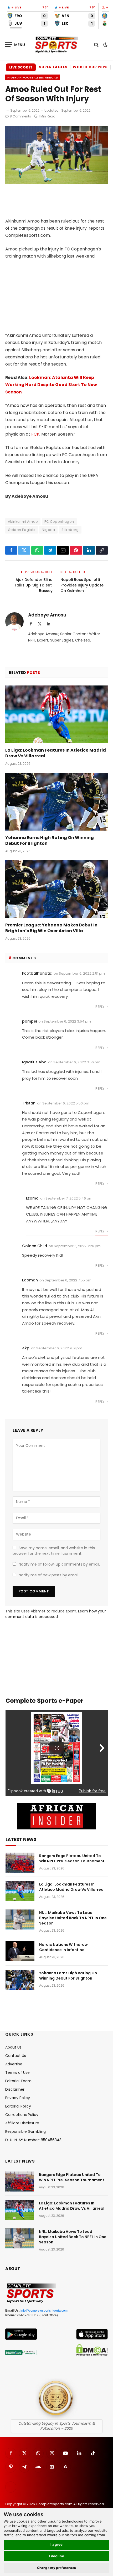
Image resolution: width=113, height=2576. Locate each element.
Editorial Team (18, 2081)
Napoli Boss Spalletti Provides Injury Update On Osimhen (82, 585)
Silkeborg (70, 530)
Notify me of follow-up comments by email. (59, 1564)
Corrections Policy (22, 2115)
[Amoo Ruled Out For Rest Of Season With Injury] (56, 182)
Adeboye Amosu (47, 615)
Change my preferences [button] (57, 2568)
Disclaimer (15, 2089)
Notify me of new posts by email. (49, 1575)
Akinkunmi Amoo (23, 522)
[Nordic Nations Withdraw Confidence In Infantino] (20, 1951)
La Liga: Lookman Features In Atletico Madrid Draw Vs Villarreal (56, 753)
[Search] (96, 45)
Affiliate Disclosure (22, 2123)
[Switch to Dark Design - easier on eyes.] (105, 45)
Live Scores (21, 67)
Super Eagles (53, 67)
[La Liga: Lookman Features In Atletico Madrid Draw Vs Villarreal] (56, 714)
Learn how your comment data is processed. (56, 1614)
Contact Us (16, 2056)
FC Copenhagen (59, 522)
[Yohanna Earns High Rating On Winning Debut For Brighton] (56, 802)
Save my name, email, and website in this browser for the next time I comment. (54, 1551)
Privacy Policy (18, 2098)
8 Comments (20, 116)
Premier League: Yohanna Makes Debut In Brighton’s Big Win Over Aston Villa (51, 928)
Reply (100, 1007)
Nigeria (48, 530)
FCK (35, 434)
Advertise (14, 2064)
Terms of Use (17, 2072)
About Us (13, 2047)
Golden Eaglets (22, 530)
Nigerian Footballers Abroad (33, 77)
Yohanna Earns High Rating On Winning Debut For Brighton (50, 840)
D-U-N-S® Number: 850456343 (33, 2140)
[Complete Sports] (56, 45)
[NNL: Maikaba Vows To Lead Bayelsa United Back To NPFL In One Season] (20, 1919)
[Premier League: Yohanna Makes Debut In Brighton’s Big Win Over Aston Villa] (56, 889)
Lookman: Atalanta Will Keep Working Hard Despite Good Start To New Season (51, 385)
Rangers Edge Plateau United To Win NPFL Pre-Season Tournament (72, 1858)
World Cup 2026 (90, 67)
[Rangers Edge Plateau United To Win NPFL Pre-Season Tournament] (20, 1863)
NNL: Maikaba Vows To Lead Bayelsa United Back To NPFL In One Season (73, 1918)
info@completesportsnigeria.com (44, 2311)
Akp (26, 1348)
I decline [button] (57, 2556)
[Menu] (15, 45)
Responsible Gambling (25, 2131)
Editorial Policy (18, 2106)
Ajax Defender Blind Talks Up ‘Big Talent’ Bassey (33, 585)
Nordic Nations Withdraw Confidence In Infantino (63, 1947)
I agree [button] (57, 2544)
